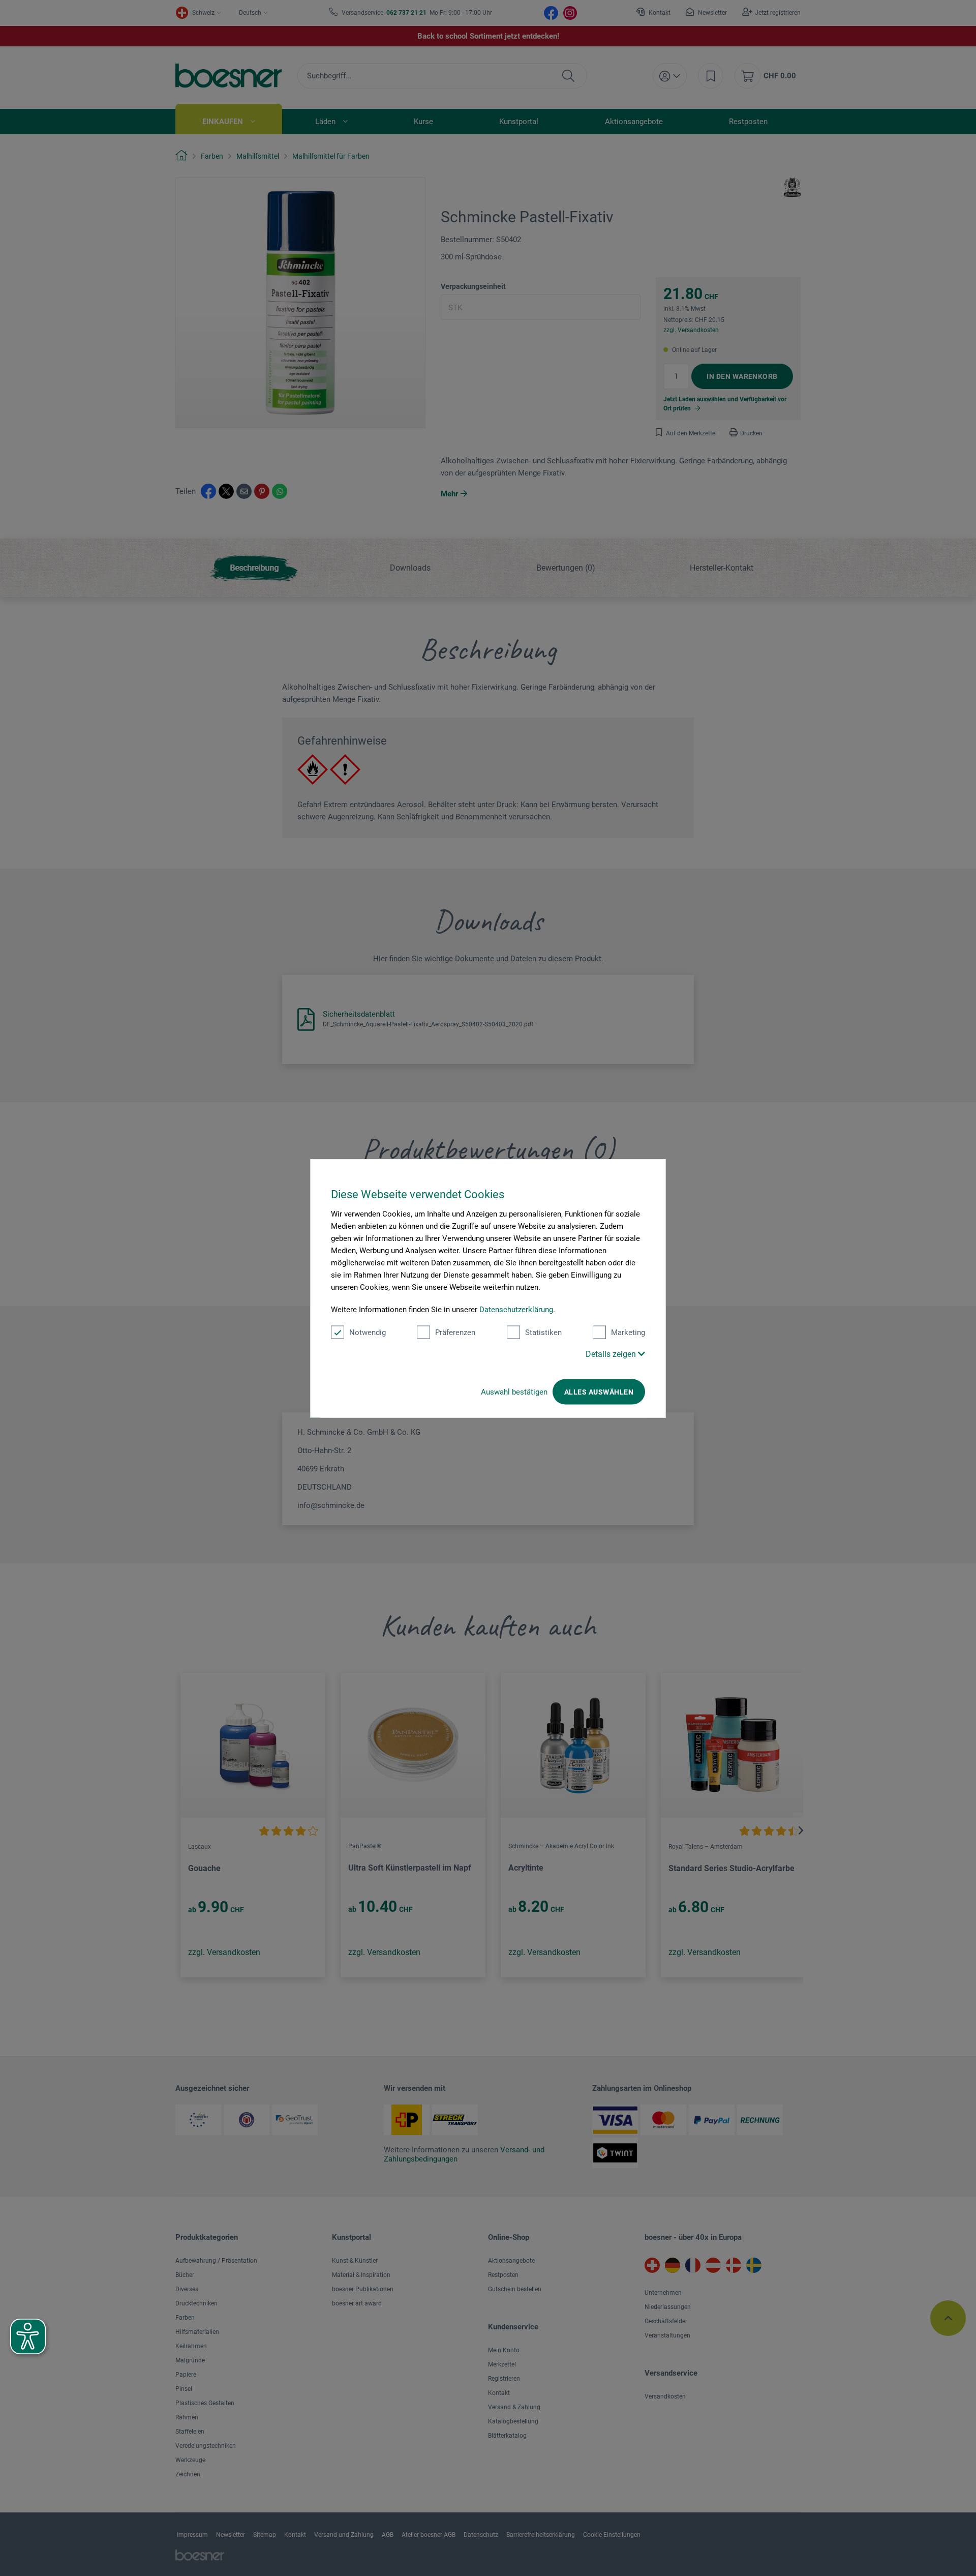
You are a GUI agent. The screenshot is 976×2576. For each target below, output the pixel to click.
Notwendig (368, 1332)
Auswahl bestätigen (514, 1391)
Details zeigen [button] (612, 1354)
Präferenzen (455, 1332)
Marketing (628, 1332)
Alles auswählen (599, 1391)
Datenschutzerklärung (516, 1309)
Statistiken (543, 1332)
